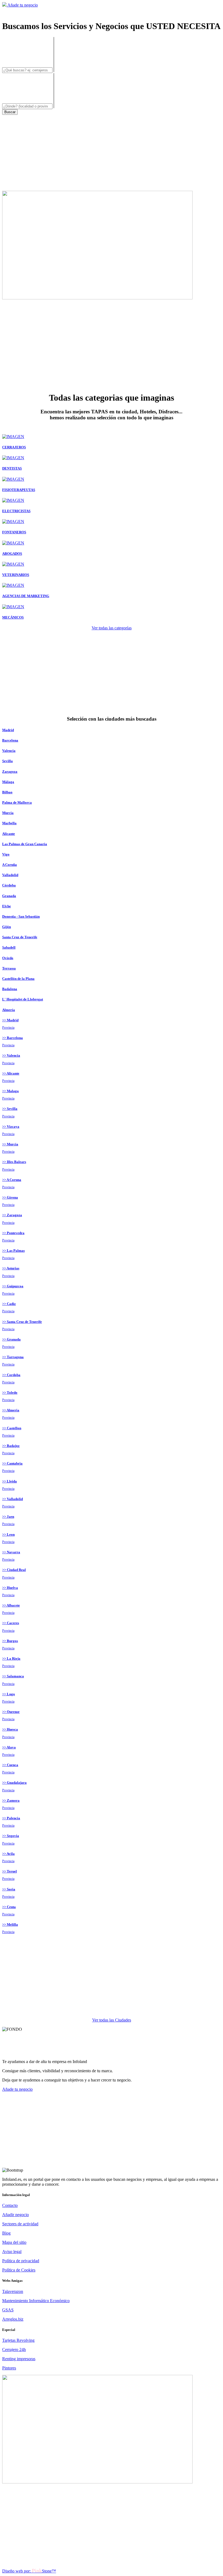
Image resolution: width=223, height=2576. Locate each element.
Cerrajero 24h (14, 2350)
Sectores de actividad (20, 2224)
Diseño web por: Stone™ (29, 2571)
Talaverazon (13, 2291)
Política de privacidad (21, 2261)
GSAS (8, 2310)
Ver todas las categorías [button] (112, 628)
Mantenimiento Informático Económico (36, 2301)
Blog (6, 2233)
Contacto (10, 2205)
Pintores (9, 2368)
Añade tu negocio (23, 5)
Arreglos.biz (13, 2319)
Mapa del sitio (14, 2242)
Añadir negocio (16, 2215)
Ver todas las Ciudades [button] (112, 2020)
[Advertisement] (112, 153)
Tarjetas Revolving (18, 2340)
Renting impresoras (19, 2359)
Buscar (10, 112)
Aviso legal (12, 2252)
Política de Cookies (19, 2270)
